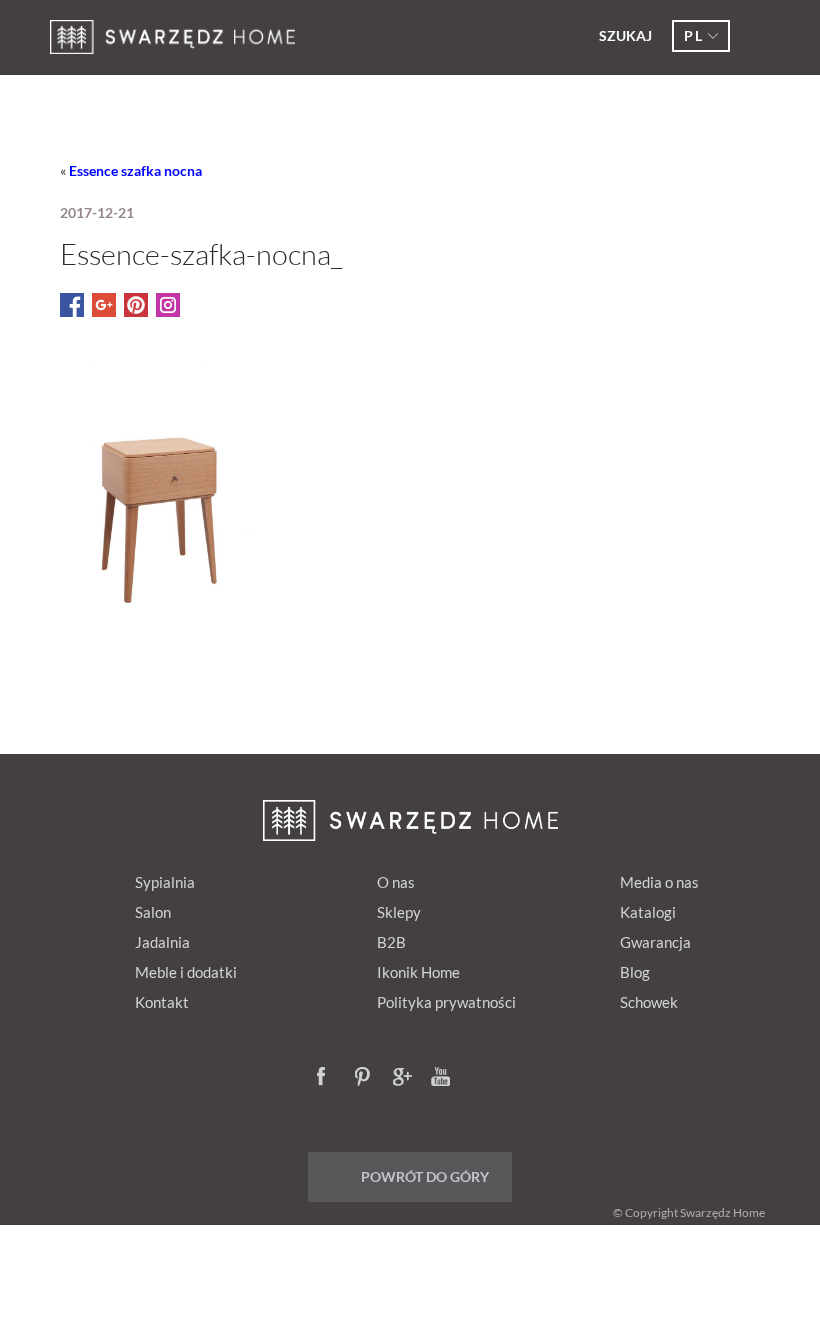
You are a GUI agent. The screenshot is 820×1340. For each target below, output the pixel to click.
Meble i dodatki (186, 972)
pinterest (365, 1078)
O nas (396, 882)
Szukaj (625, 35)
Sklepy (399, 912)
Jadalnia (162, 942)
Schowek (649, 1002)
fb (327, 1078)
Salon (153, 912)
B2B (391, 942)
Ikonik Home (418, 972)
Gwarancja (655, 942)
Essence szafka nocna (135, 170)
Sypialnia (165, 882)
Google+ (403, 1078)
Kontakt (162, 1002)
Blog (635, 972)
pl (693, 35)
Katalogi (648, 912)
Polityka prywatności (446, 1002)
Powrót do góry (425, 1176)
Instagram (479, 1078)
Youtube (441, 1078)
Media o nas (659, 882)
